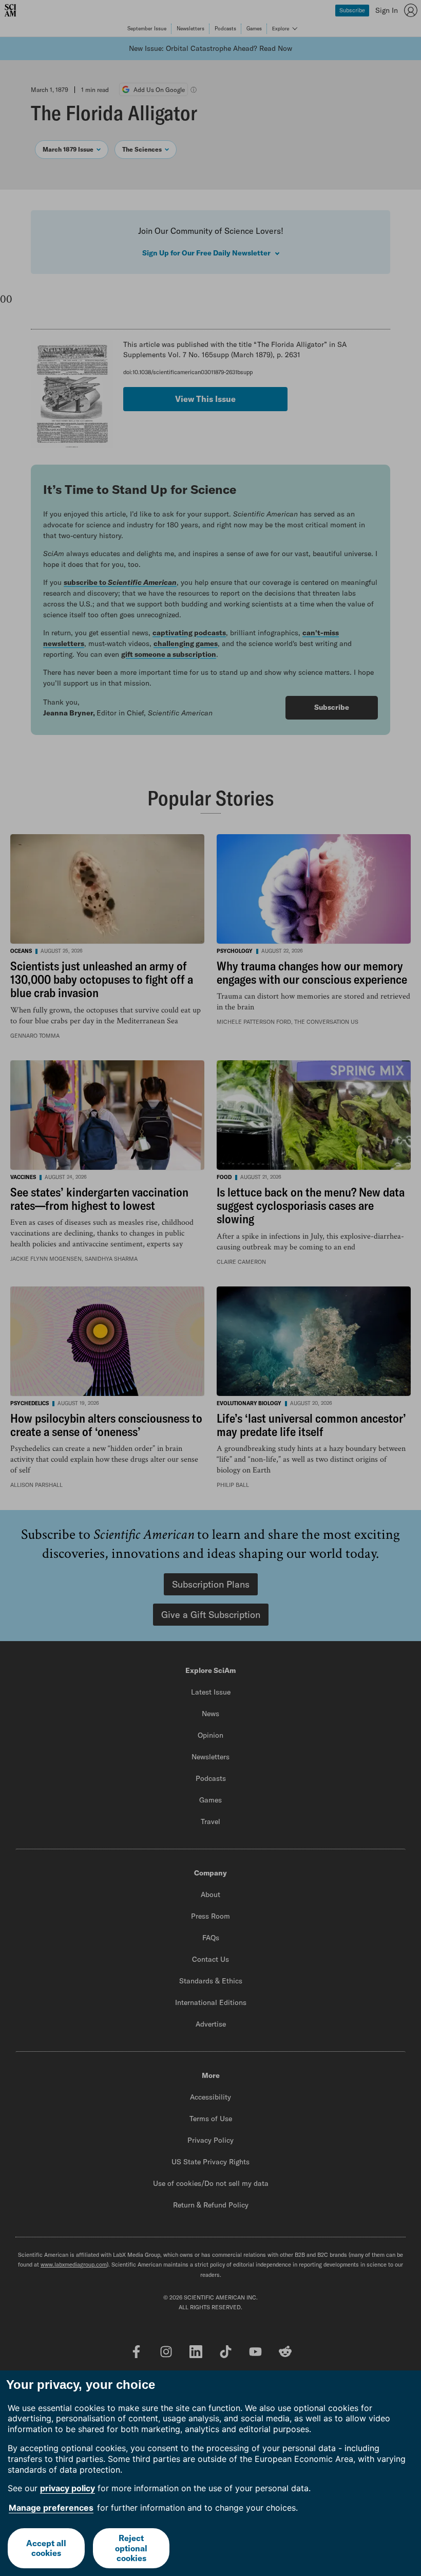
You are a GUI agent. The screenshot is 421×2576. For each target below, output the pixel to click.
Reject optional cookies (131, 2548)
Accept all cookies (46, 2548)
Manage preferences (51, 2508)
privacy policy (68, 2488)
